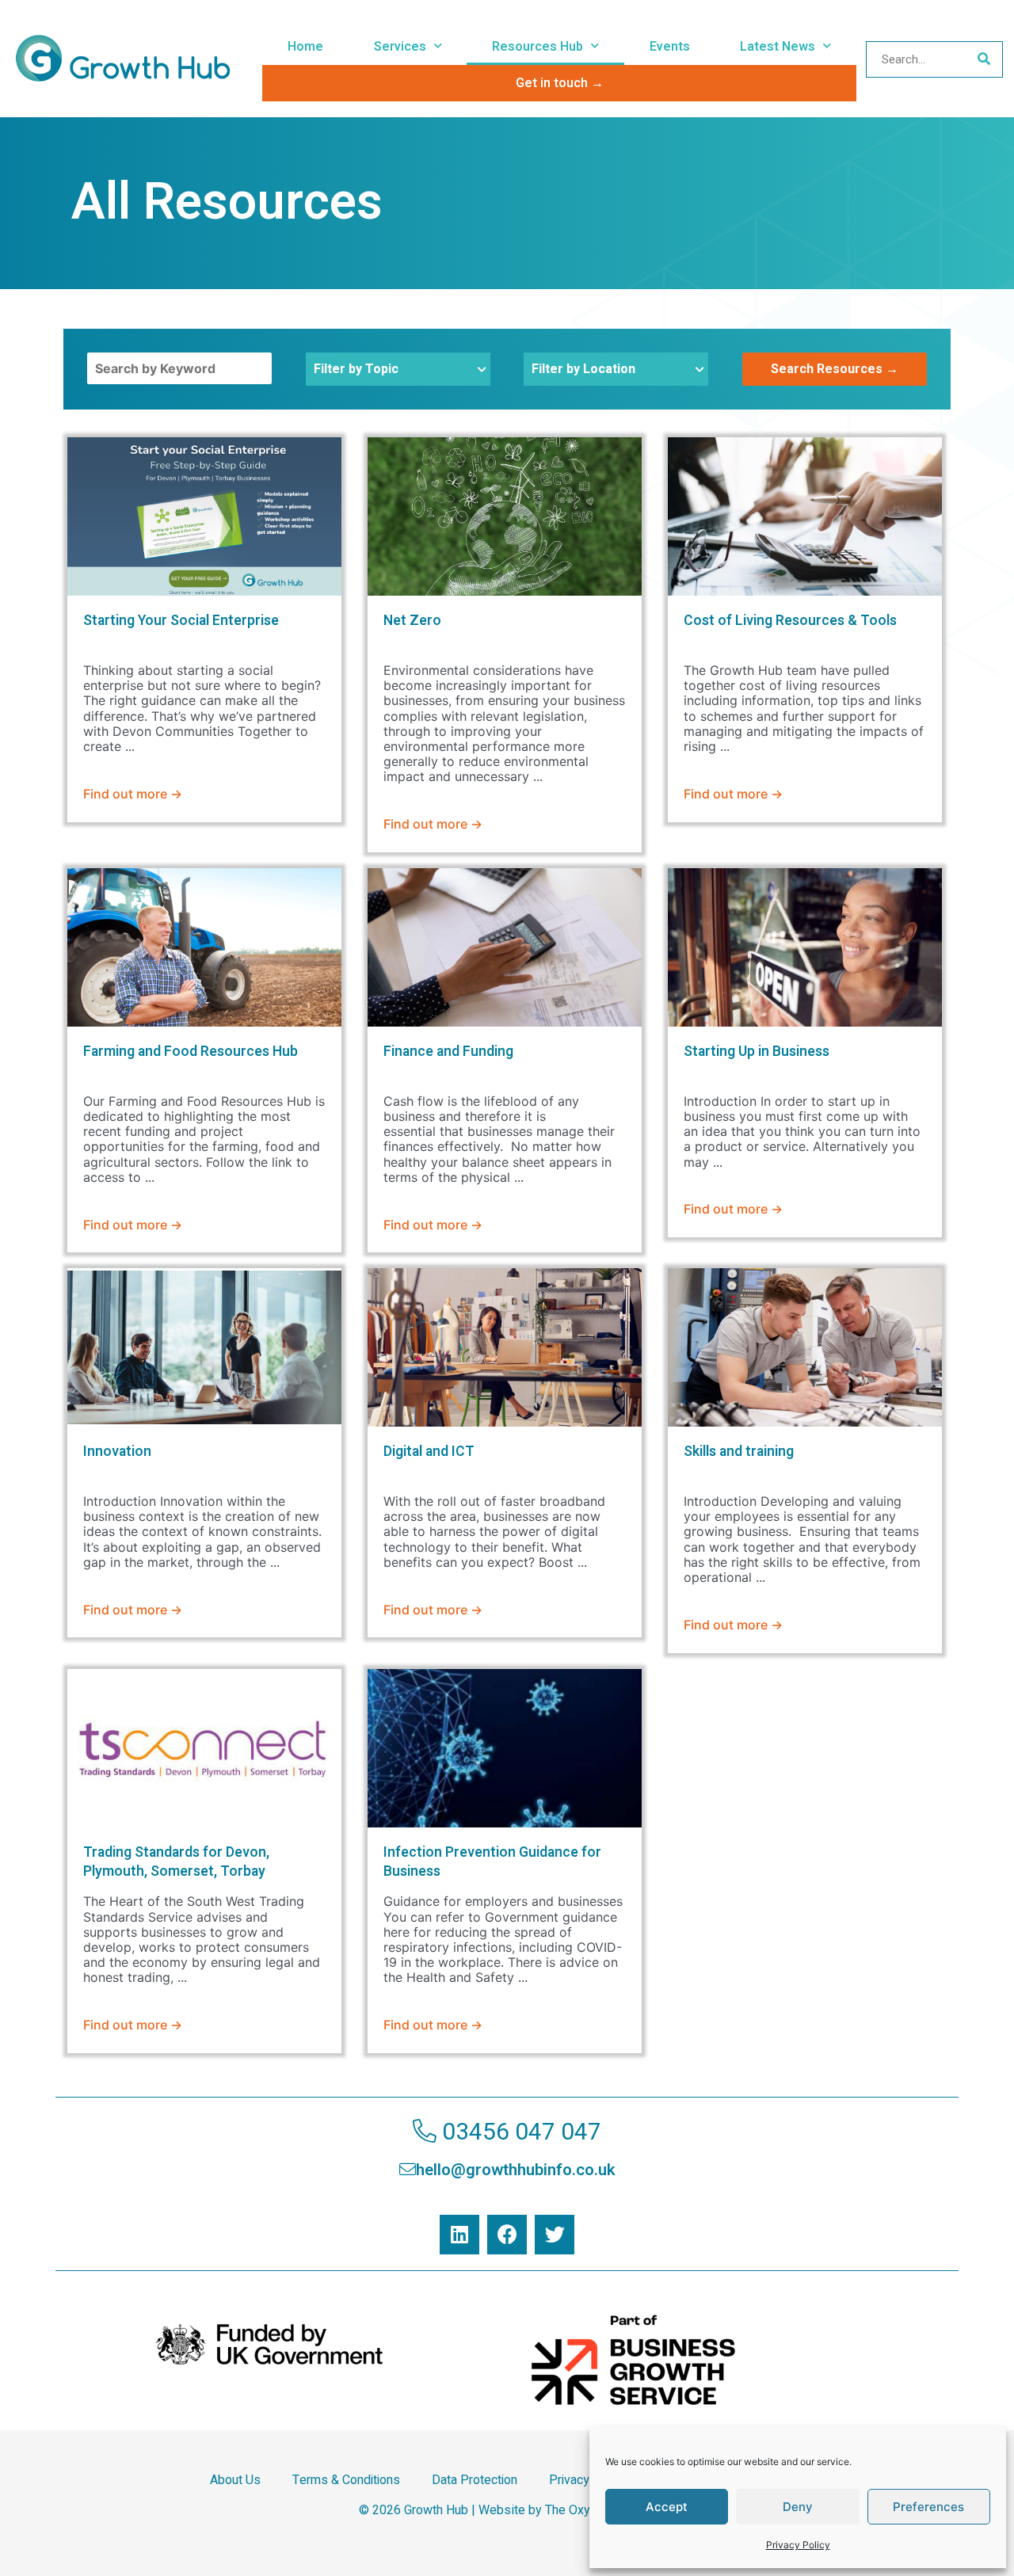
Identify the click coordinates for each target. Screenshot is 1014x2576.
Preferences (928, 2507)
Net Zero (412, 621)
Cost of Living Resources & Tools (790, 621)
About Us (235, 2480)
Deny (798, 2507)
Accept (667, 2507)
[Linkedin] (459, 2235)
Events (670, 47)
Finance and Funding (448, 1052)
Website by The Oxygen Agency (567, 2510)
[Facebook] (507, 2235)
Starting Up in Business (757, 1052)
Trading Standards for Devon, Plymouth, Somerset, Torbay (176, 1862)
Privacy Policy (798, 2545)
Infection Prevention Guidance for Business (492, 1862)
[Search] (984, 59)
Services (400, 47)
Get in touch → (560, 83)
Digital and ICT (429, 1452)
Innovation (117, 1452)
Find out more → (133, 794)
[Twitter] (555, 2235)
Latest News (778, 47)
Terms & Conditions (346, 2480)
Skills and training (739, 1452)
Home (305, 47)
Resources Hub (537, 47)
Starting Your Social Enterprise (181, 621)
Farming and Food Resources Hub (191, 1052)
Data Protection (475, 2480)
